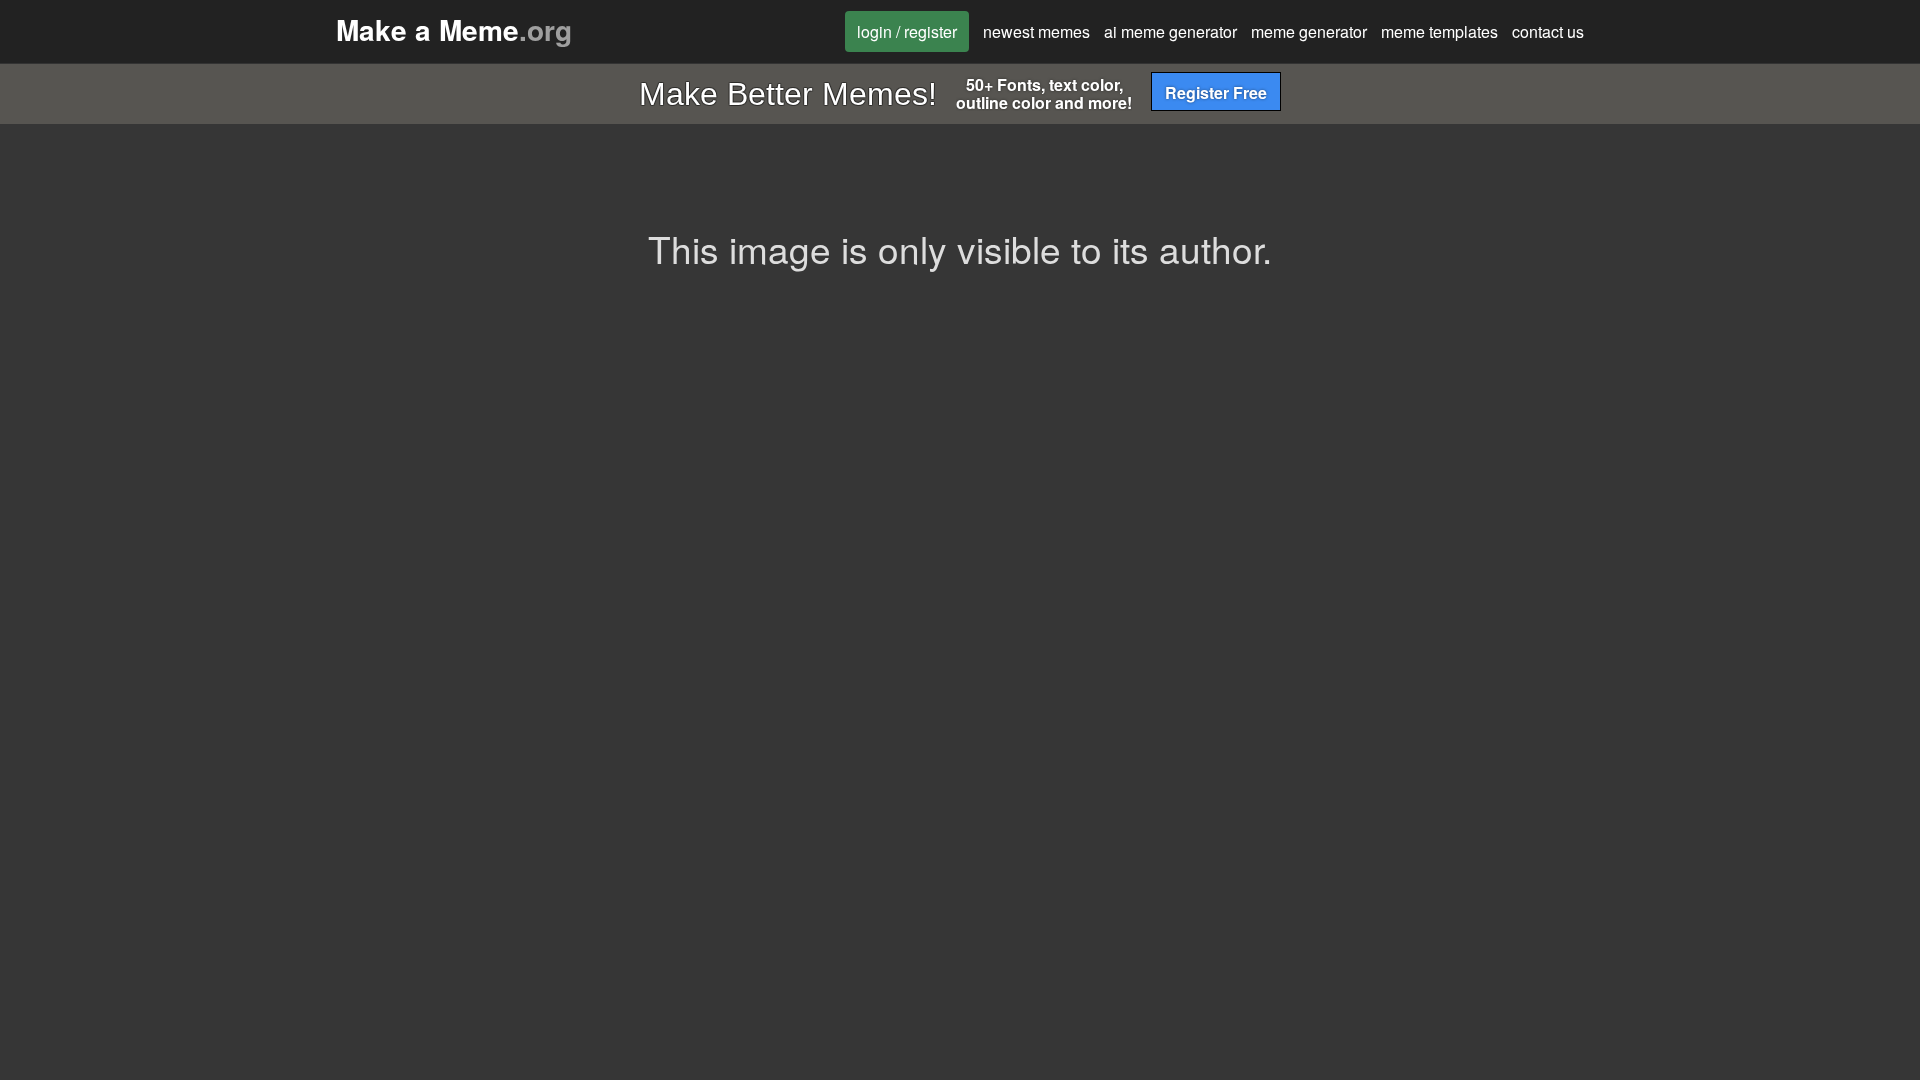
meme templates (1439, 31)
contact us (1548, 31)
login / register (907, 31)
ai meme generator (1170, 31)
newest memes (1036, 31)
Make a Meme (454, 29)
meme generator (1309, 31)
